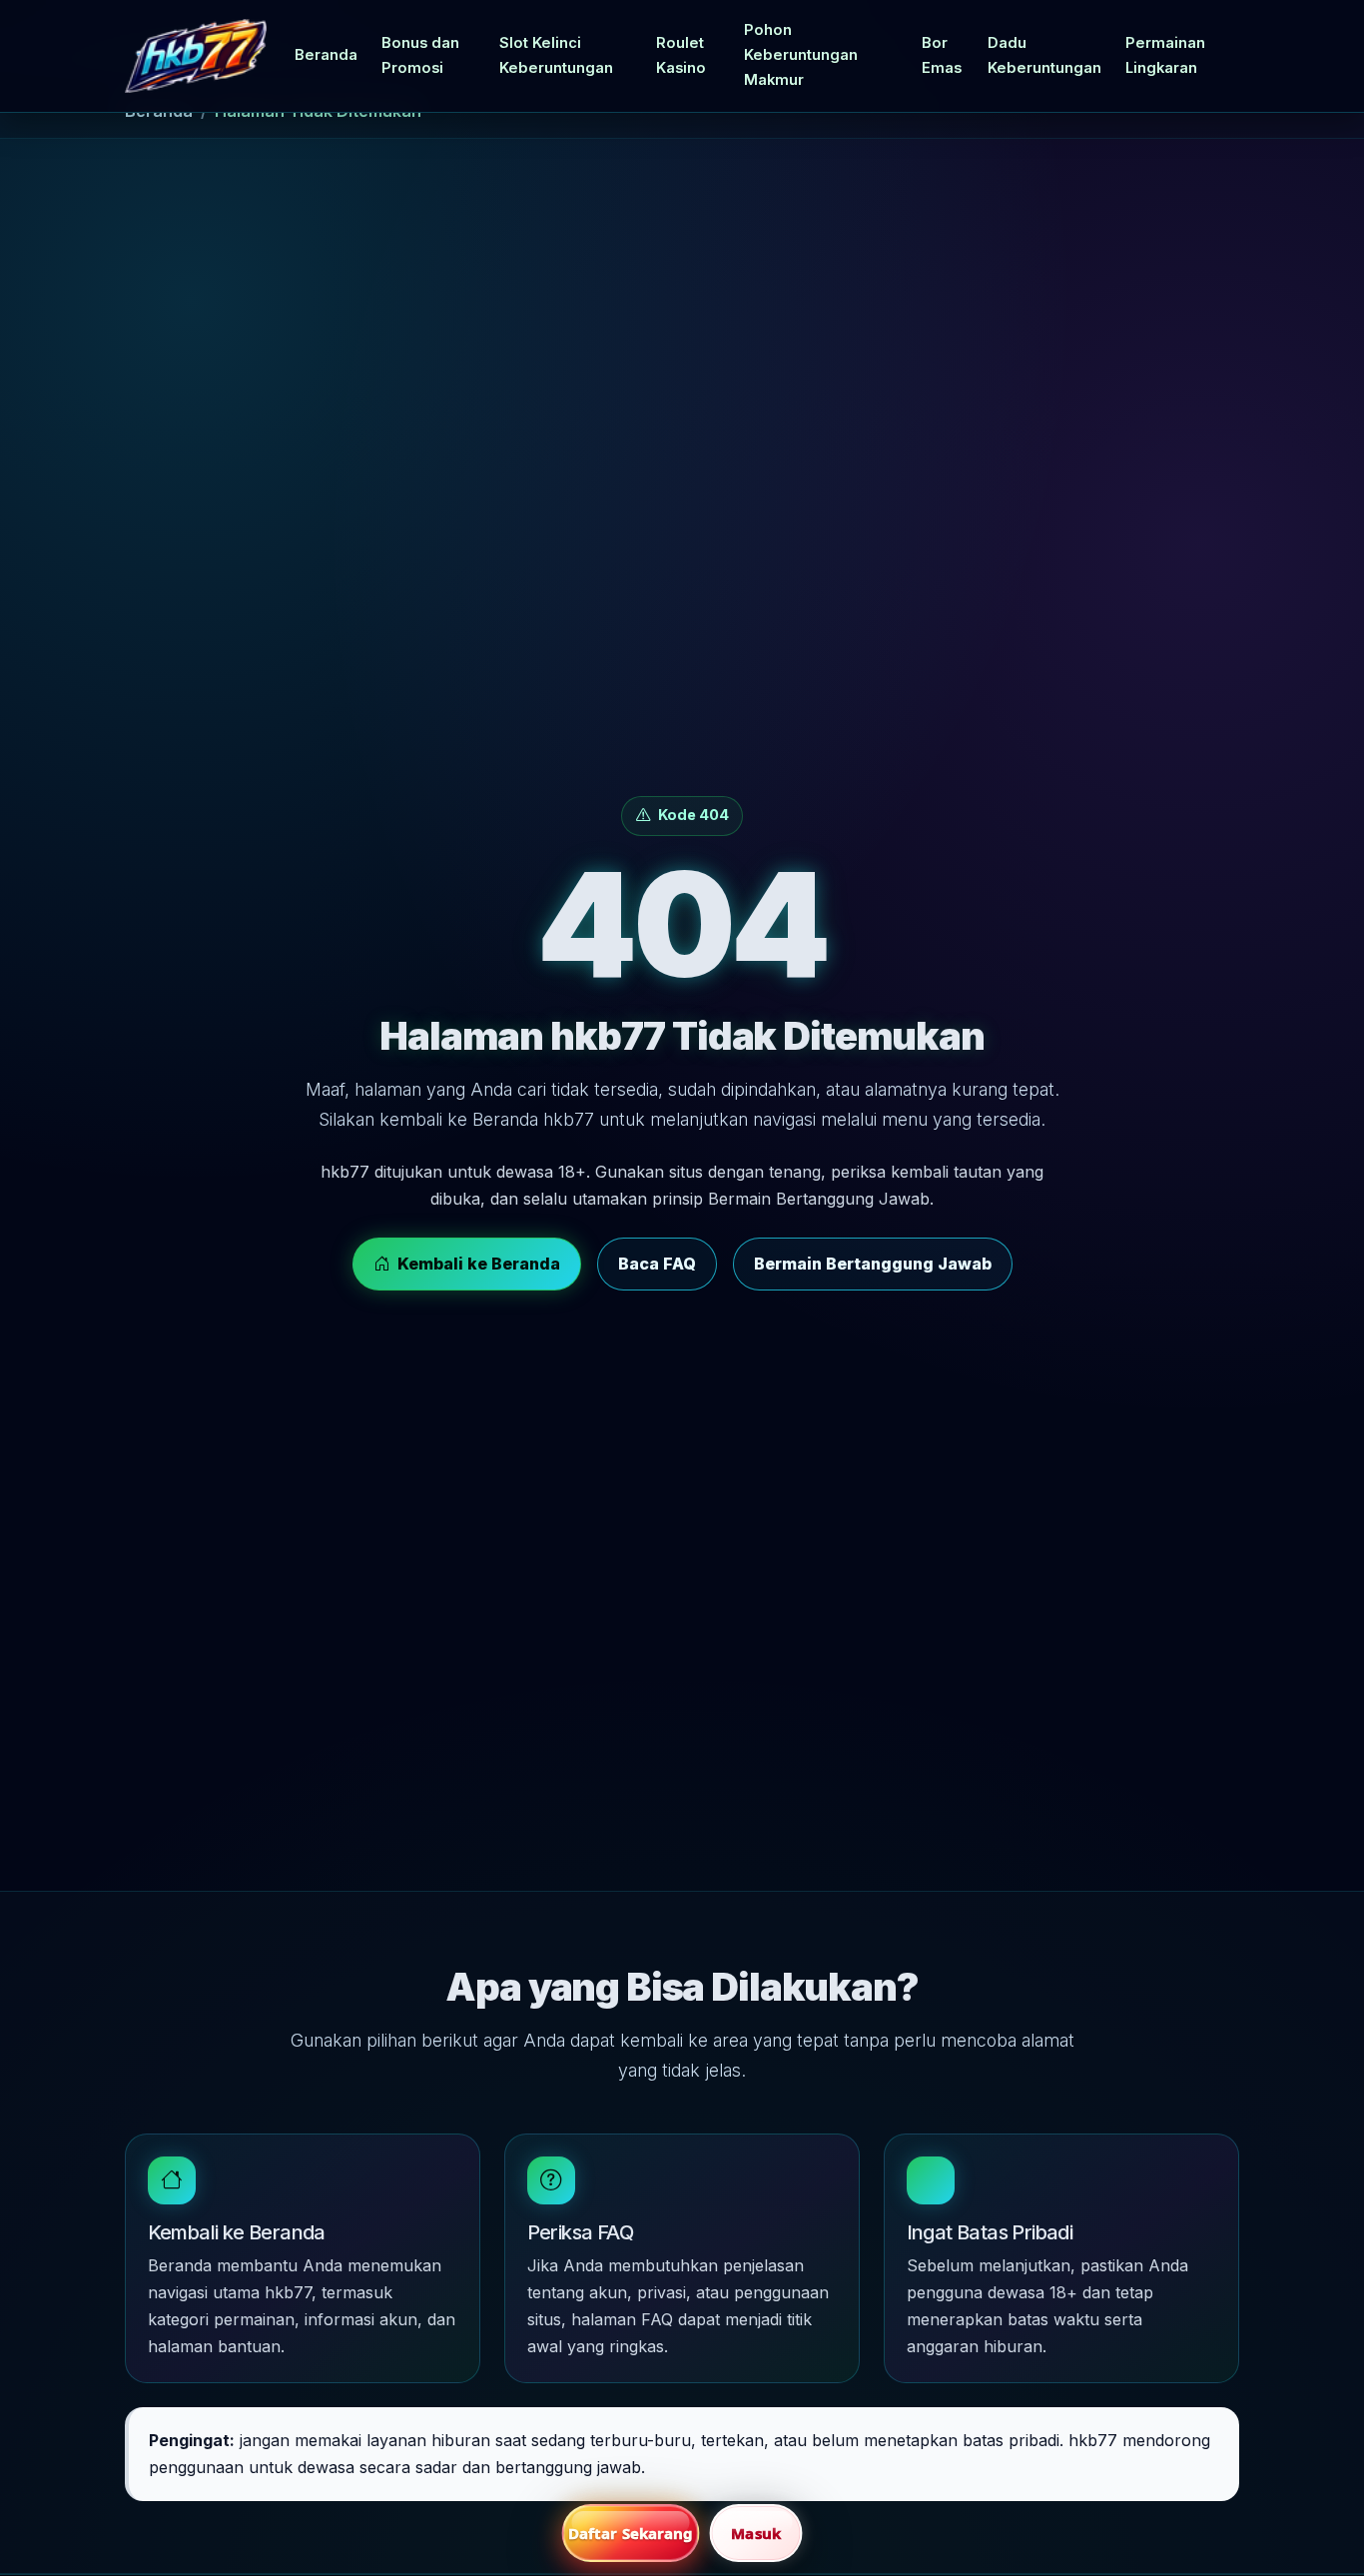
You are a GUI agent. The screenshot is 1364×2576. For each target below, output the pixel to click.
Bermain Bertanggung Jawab (873, 1264)
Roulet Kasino (681, 55)
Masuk (756, 2533)
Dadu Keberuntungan (1044, 55)
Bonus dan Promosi (420, 55)
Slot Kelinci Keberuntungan (556, 55)
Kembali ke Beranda (479, 1264)
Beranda (326, 55)
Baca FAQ (657, 1264)
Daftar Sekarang (631, 2533)
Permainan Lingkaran (1165, 55)
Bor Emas (942, 55)
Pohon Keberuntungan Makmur (801, 55)
